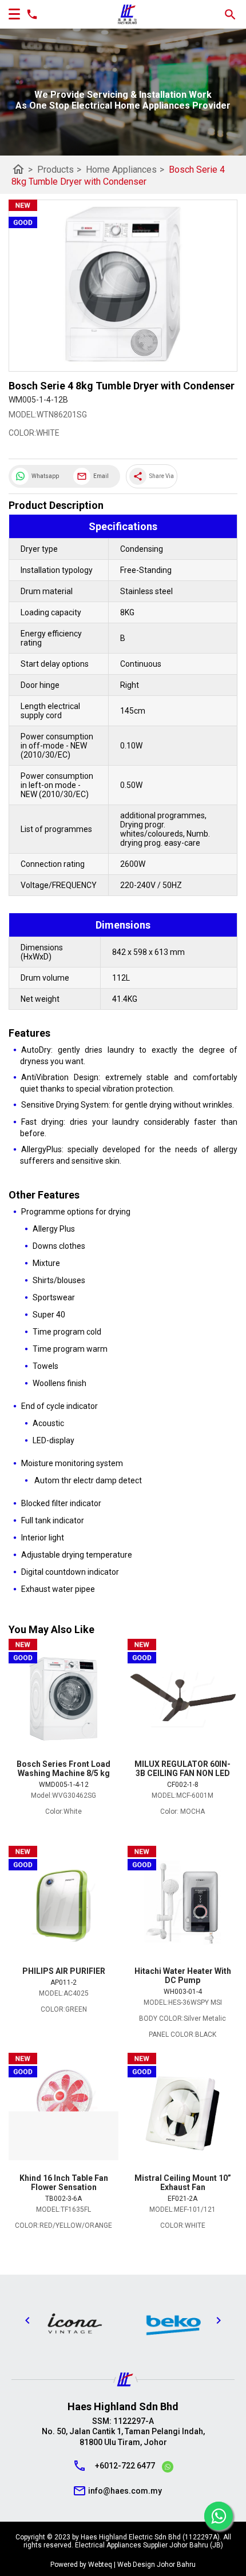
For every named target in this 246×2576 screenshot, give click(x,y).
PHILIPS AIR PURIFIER (64, 1971)
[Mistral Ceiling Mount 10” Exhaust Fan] (182, 2113)
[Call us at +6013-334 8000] (29, 14)
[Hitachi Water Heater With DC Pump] (182, 1906)
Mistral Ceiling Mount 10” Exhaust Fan (183, 2183)
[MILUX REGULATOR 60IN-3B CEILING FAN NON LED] (182, 1699)
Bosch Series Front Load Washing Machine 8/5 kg (64, 1769)
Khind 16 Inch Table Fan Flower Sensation (64, 2183)
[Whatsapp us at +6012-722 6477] (168, 2468)
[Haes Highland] (128, 15)
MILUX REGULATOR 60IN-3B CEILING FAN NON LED (182, 1769)
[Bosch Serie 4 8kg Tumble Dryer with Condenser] (123, 286)
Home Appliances (125, 170)
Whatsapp (45, 476)
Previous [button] (27, 2320)
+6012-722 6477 (125, 2466)
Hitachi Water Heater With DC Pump (183, 1976)
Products (59, 170)
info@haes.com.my (125, 2491)
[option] (74, 2323)
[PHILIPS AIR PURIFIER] (64, 1906)
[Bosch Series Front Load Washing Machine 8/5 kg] (64, 1699)
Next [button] (219, 2320)
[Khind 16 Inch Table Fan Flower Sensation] (64, 2113)
